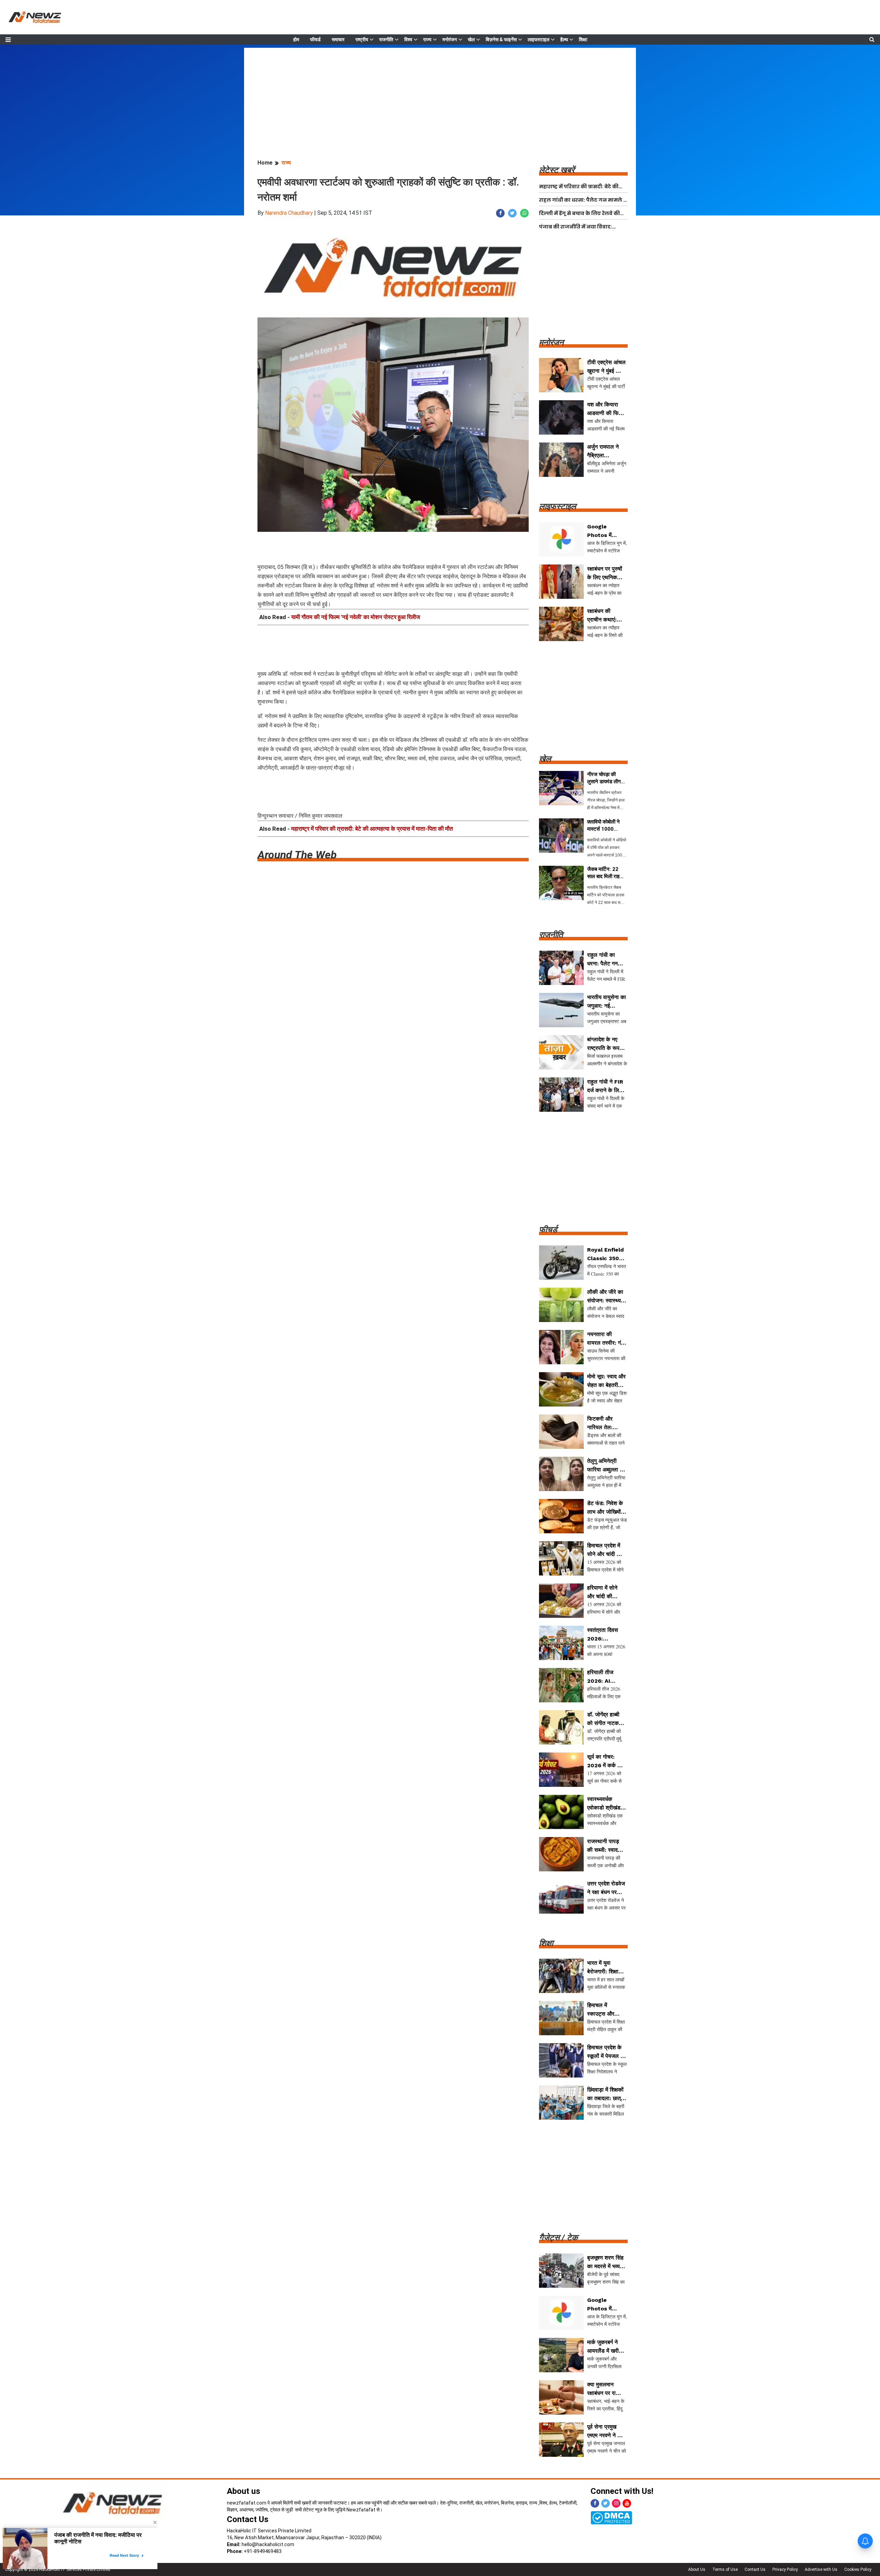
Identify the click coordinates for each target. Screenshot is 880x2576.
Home (265, 163)
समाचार (338, 40)
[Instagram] (616, 2503)
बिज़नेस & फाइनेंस (501, 40)
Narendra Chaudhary (289, 213)
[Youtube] (627, 2503)
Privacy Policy (785, 2569)
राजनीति (386, 40)
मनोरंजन (450, 40)
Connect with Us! (622, 2491)
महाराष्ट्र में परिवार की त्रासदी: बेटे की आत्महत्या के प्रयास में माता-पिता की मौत (372, 829)
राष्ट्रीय (362, 40)
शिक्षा (583, 40)
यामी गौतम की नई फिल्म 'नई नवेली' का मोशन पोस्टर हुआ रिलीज (356, 617)
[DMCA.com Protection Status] (611, 2517)
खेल (471, 40)
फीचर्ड (315, 40)
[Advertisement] (440, 96)
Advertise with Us (821, 2569)
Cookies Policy (858, 2569)
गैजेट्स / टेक (558, 2238)
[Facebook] (595, 2503)
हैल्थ (564, 40)
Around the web (297, 855)
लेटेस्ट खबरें (557, 170)
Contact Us (248, 2519)
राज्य (427, 40)
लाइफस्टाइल (538, 40)
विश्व (408, 40)
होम (296, 40)
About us (244, 2491)
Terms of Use (725, 2569)
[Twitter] (606, 2503)
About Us (697, 2569)
